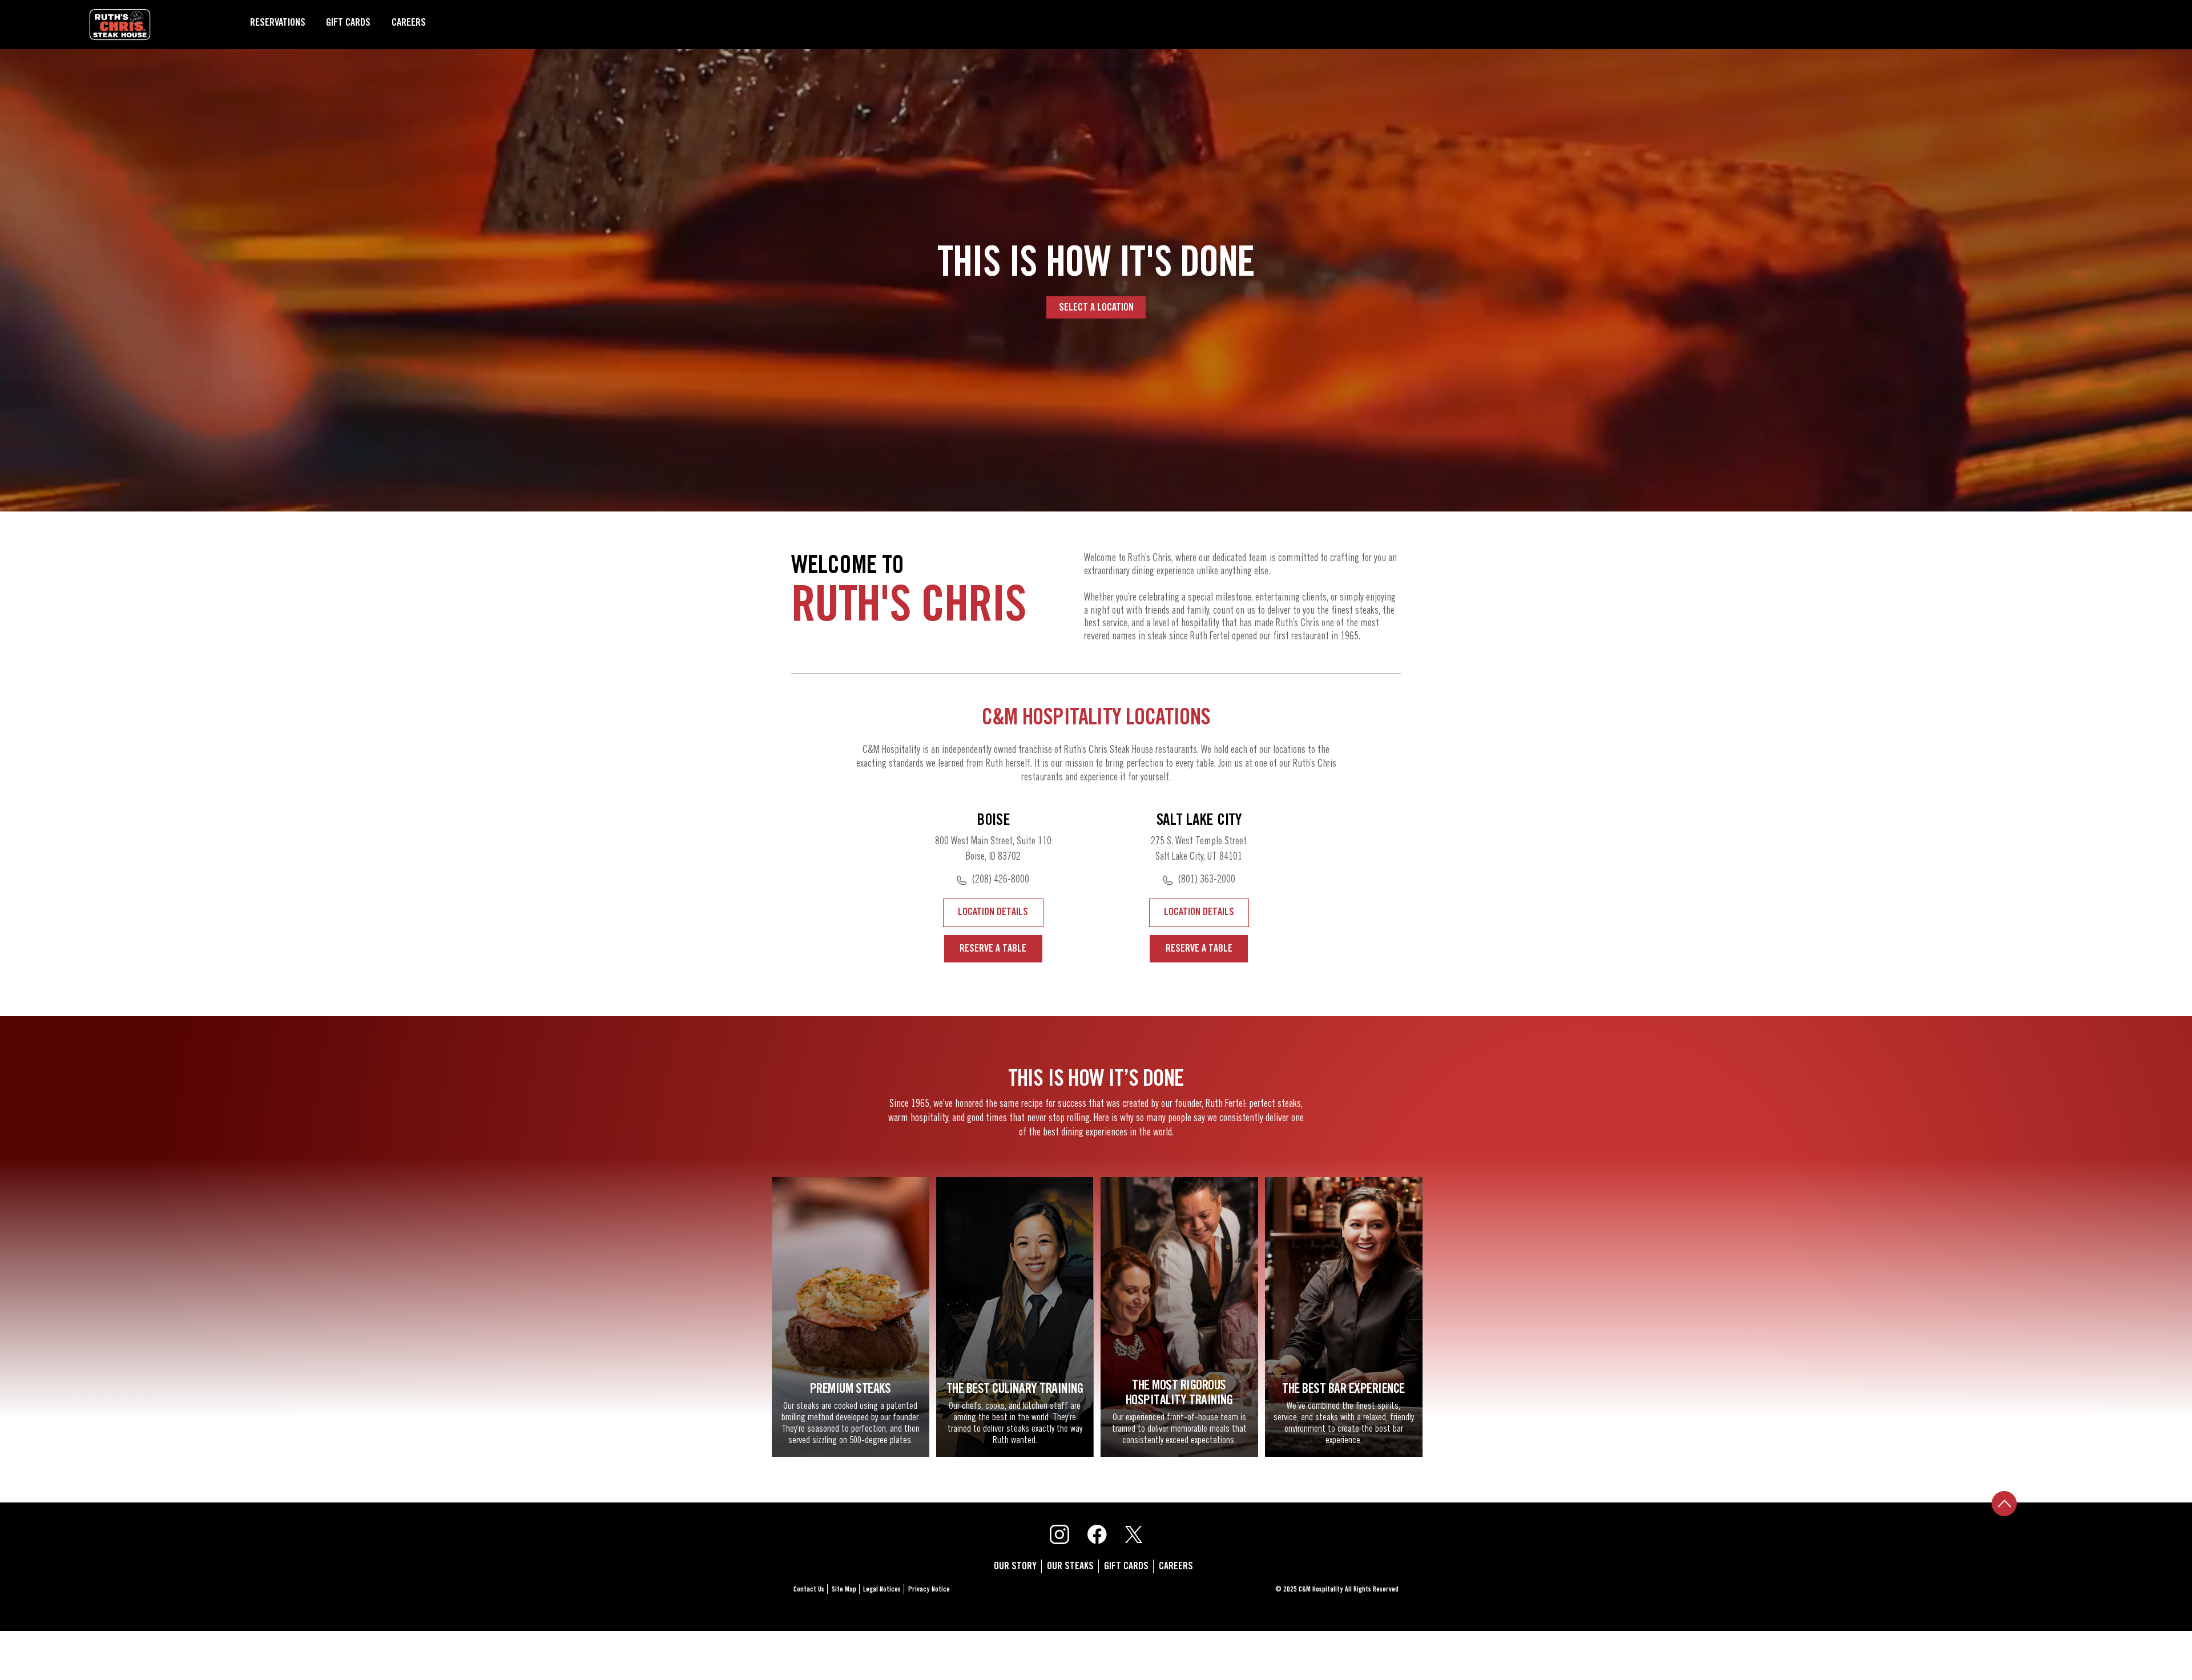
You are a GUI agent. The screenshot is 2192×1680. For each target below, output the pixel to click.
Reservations (278, 23)
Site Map (844, 1590)
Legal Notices (882, 1590)
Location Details (993, 912)
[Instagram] (1059, 1534)
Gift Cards (348, 23)
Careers (409, 23)
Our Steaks (1070, 1566)
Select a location (1096, 308)
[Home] (120, 25)
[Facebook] (1097, 1534)
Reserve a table (993, 949)
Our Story (1015, 1566)
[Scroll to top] (2004, 1506)
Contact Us (809, 1590)
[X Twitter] (1134, 1534)
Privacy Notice (929, 1590)
